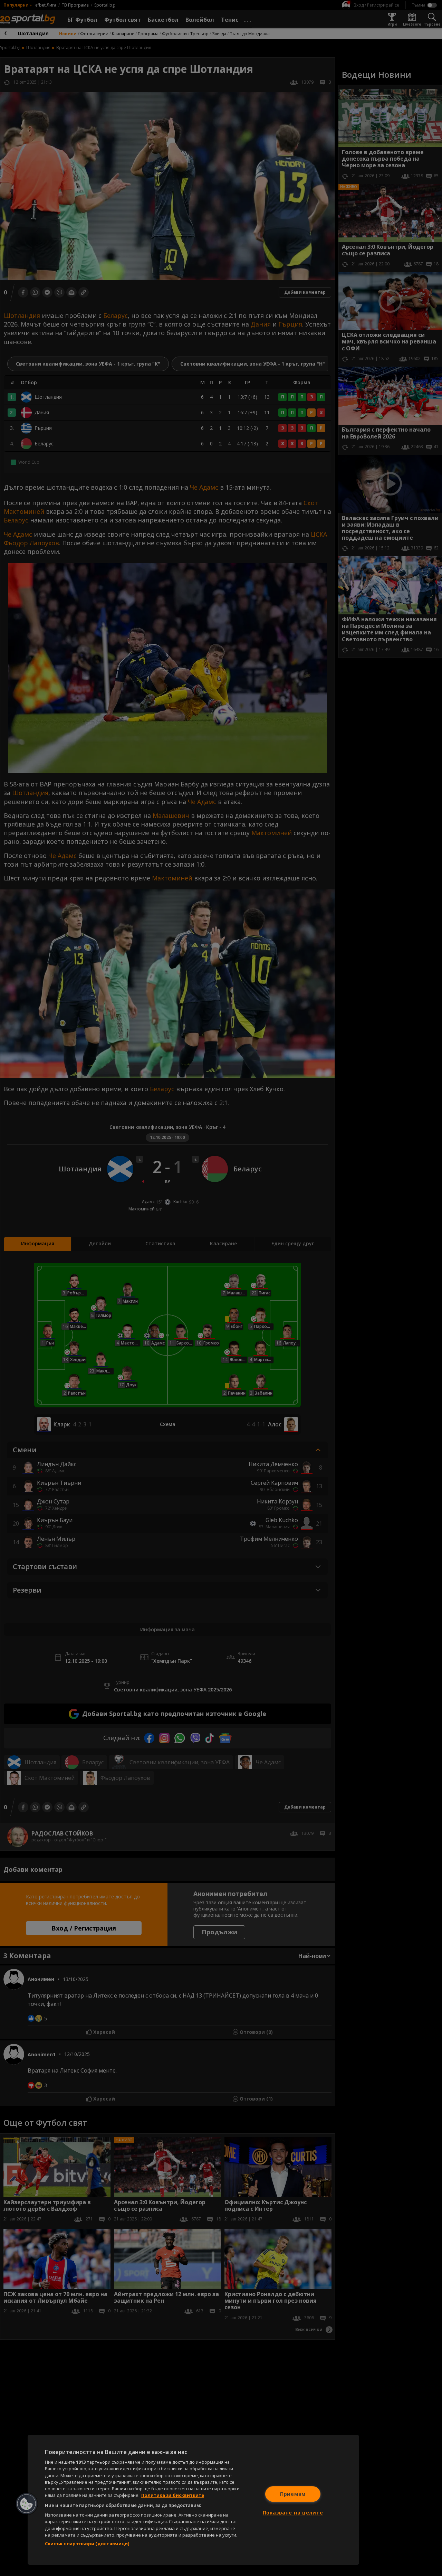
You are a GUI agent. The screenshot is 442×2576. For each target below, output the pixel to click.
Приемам (293, 2494)
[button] (27, 2504)
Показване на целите (293, 2513)
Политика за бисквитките (173, 2495)
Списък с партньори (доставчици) (87, 2544)
